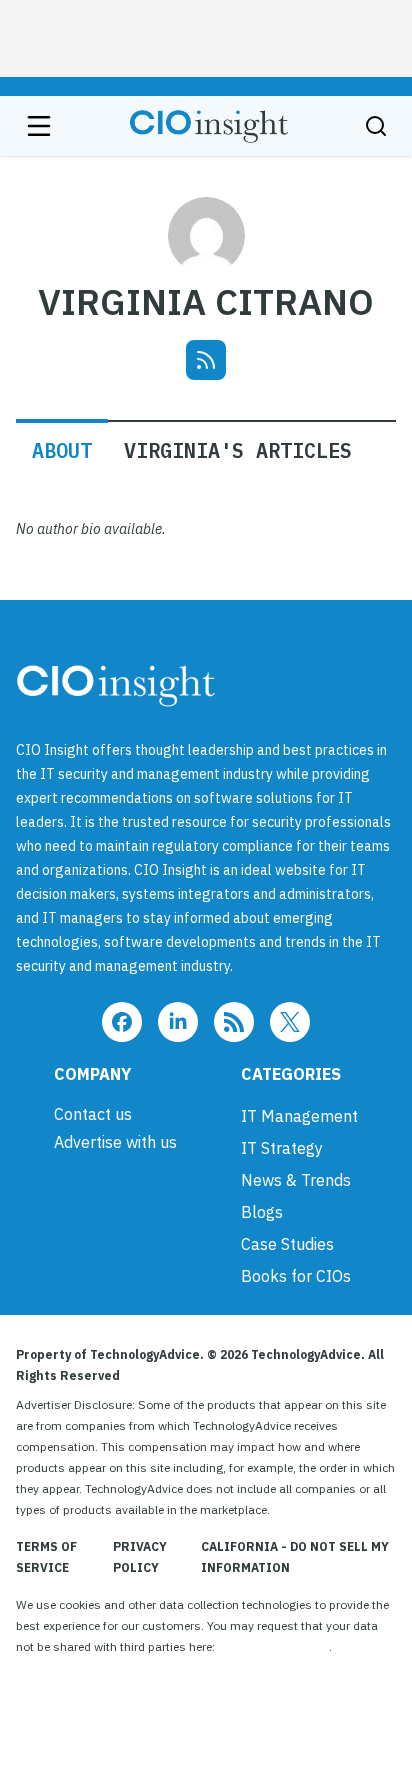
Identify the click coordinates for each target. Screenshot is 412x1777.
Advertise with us (115, 1142)
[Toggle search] (376, 126)
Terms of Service (46, 1557)
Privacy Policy (140, 1557)
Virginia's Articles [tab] (238, 450)
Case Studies (287, 1244)
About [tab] (62, 450)
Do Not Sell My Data (273, 1646)
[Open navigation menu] (39, 126)
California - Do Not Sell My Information (295, 1557)
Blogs (262, 1212)
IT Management (299, 1116)
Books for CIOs (296, 1276)
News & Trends (296, 1180)
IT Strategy (282, 1148)
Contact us (93, 1114)
